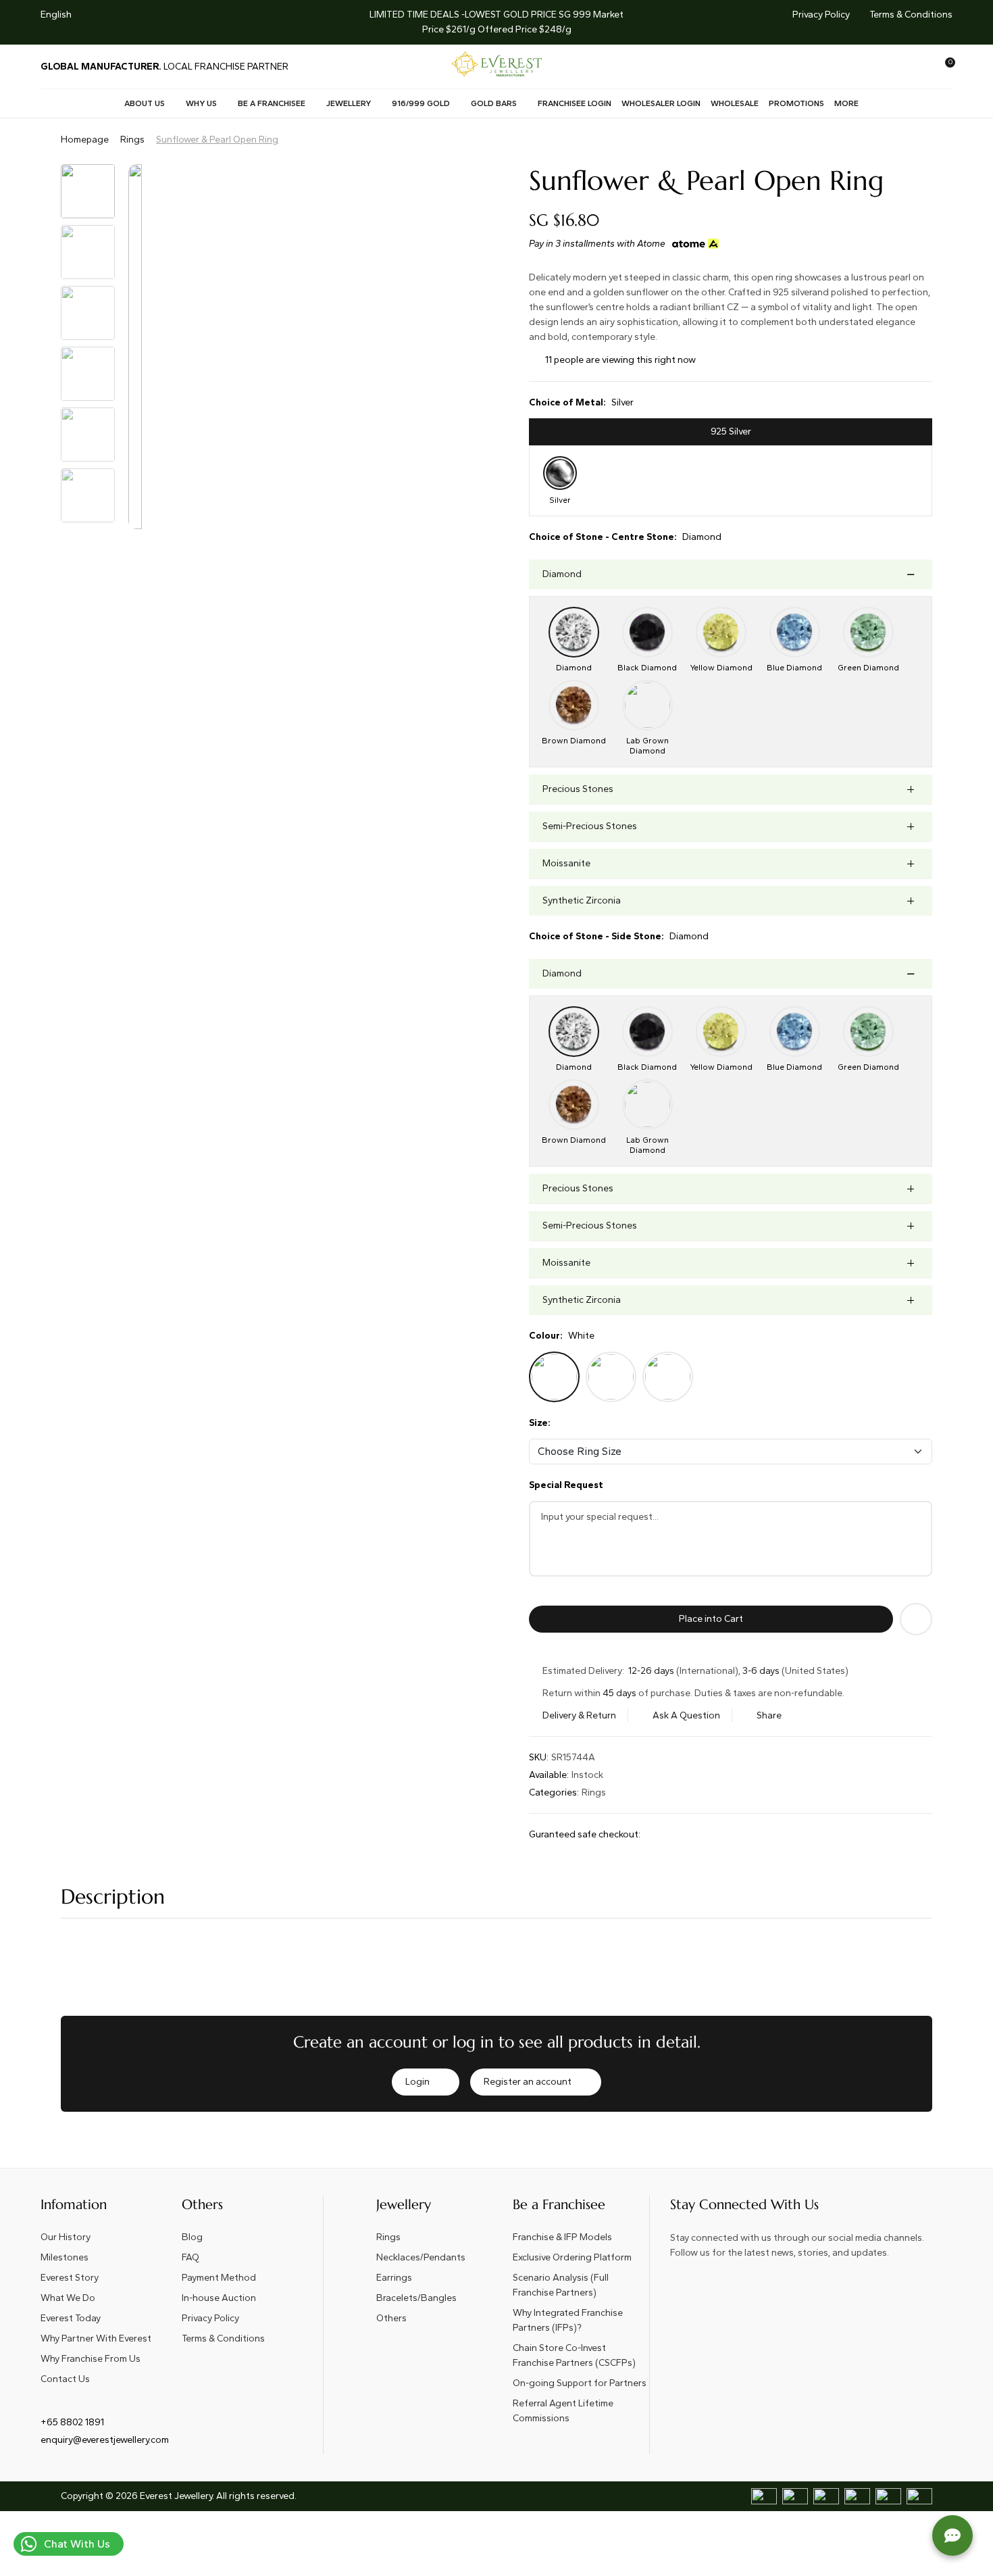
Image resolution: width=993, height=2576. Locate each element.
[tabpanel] (731, 481)
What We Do (68, 2298)
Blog (192, 2237)
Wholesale (735, 103)
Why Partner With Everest (96, 2338)
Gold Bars (494, 103)
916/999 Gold (421, 103)
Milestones (65, 2257)
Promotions (796, 103)
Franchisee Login (575, 103)
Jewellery (349, 103)
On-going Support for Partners (580, 2383)
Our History (66, 2237)
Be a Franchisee (272, 103)
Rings (132, 140)
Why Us (201, 103)
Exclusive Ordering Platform (572, 2257)
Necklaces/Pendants (421, 2257)
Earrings (394, 2278)
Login (417, 2082)
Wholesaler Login (661, 103)
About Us (145, 103)
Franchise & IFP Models (562, 2237)
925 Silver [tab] (731, 431)
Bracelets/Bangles (416, 2298)
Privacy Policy (821, 15)
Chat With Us (77, 2544)
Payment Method (219, 2278)
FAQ (190, 2257)
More (846, 103)
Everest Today (71, 2318)
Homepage (85, 140)
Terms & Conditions (911, 15)
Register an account (528, 2082)
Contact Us (65, 2379)
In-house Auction (219, 2298)
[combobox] (65, 15)
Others (391, 2318)
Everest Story (70, 2278)
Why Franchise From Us (91, 2359)
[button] (358, 22)
